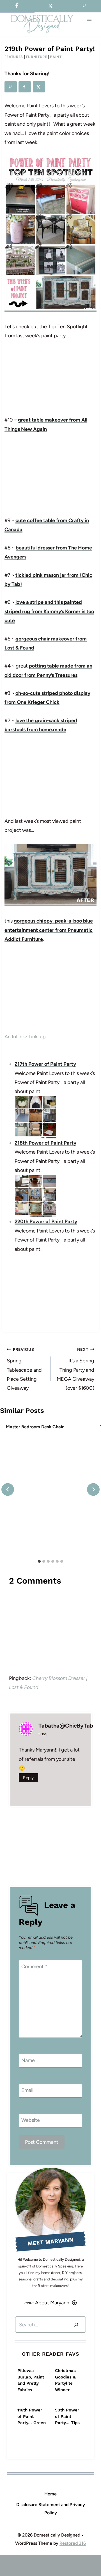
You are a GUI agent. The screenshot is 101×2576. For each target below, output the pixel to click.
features (14, 57)
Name (28, 2060)
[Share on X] (39, 87)
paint (56, 57)
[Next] (93, 1489)
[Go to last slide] (8, 1489)
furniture (37, 57)
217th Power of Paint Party (45, 1064)
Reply (28, 1778)
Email (27, 2090)
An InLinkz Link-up (25, 1037)
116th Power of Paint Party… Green (32, 2416)
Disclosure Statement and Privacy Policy (51, 2509)
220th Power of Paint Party (46, 1222)
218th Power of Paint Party (45, 1143)
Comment (34, 1967)
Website (31, 2120)
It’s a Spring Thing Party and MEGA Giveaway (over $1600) (75, 1369)
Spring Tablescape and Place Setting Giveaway (24, 1369)
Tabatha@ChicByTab (66, 1726)
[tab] (39, 1561)
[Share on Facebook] (25, 87)
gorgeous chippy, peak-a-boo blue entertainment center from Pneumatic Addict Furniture (49, 930)
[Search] (76, 2325)
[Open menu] (89, 21)
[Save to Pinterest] (11, 87)
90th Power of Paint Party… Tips (67, 2416)
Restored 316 (73, 2543)
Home (50, 2494)
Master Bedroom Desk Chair (35, 1427)
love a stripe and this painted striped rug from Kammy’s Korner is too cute (49, 611)
